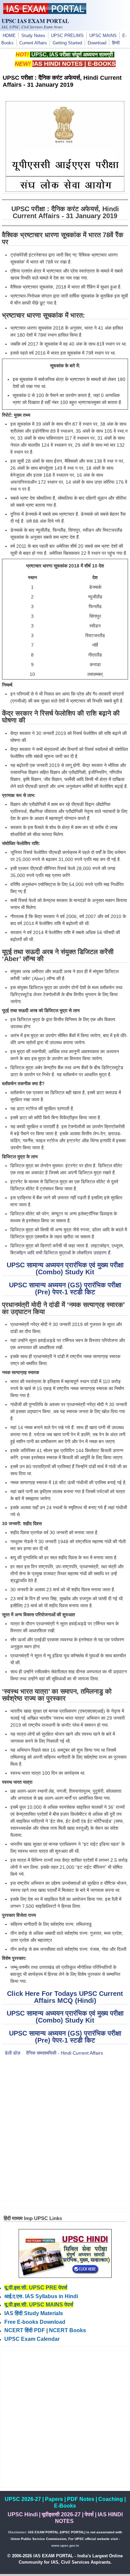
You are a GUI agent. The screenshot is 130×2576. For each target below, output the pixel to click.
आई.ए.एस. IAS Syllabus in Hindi (41, 2296)
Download (97, 43)
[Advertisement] (65, 2129)
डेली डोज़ (12, 2053)
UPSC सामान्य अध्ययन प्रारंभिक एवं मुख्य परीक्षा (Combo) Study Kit (65, 1268)
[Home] (45, 12)
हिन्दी (116, 43)
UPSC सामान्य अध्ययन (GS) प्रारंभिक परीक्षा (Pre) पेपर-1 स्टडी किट (65, 1289)
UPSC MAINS (103, 36)
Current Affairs (33, 43)
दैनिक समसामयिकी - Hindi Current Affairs (64, 2053)
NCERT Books (67, 2330)
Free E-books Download (35, 2322)
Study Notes (33, 36)
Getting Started (67, 43)
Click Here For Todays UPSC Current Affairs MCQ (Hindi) (65, 1997)
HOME (9, 36)
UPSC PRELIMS (67, 36)
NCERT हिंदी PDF (25, 2330)
